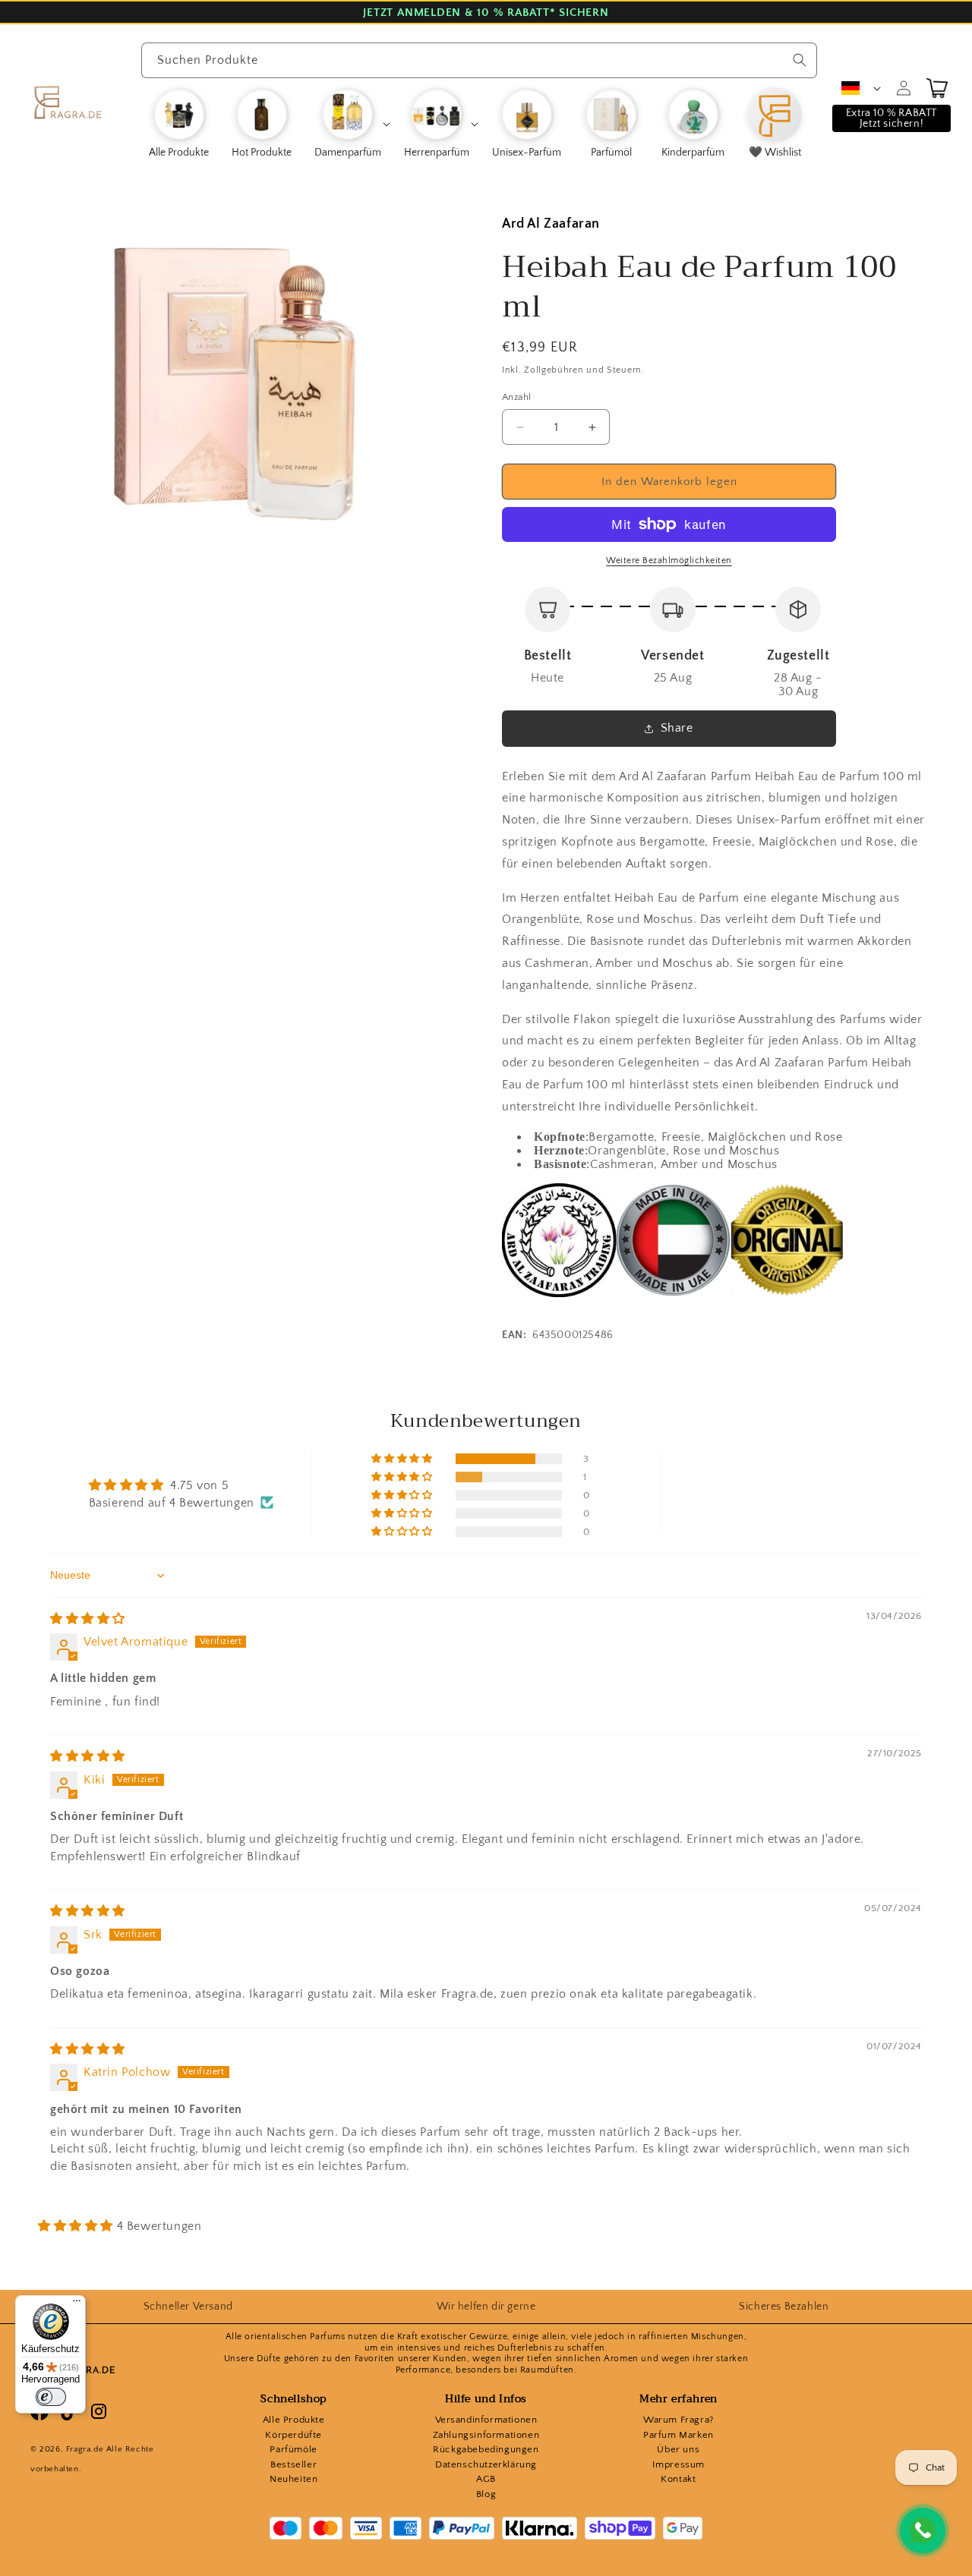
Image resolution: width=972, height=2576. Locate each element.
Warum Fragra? (679, 2420)
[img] (88, 1619)
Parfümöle (293, 2449)
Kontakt (678, 2479)
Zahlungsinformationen (486, 2435)
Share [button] (677, 728)
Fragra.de (85, 2449)
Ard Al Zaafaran (551, 224)
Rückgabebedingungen (486, 2449)
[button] (352, 124)
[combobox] (479, 60)
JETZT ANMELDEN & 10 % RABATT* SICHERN (486, 13)
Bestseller (293, 2464)
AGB (486, 2479)
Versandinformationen (486, 2420)
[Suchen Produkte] (800, 60)
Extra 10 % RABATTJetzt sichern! (892, 118)
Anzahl (516, 397)
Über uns (678, 2449)
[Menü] (77, 2304)
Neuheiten (293, 2479)
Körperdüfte (293, 2435)
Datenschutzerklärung (486, 2464)
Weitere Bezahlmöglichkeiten (669, 561)
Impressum (679, 2464)
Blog (486, 2494)
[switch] (51, 2397)
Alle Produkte (294, 2420)
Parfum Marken (679, 2435)
